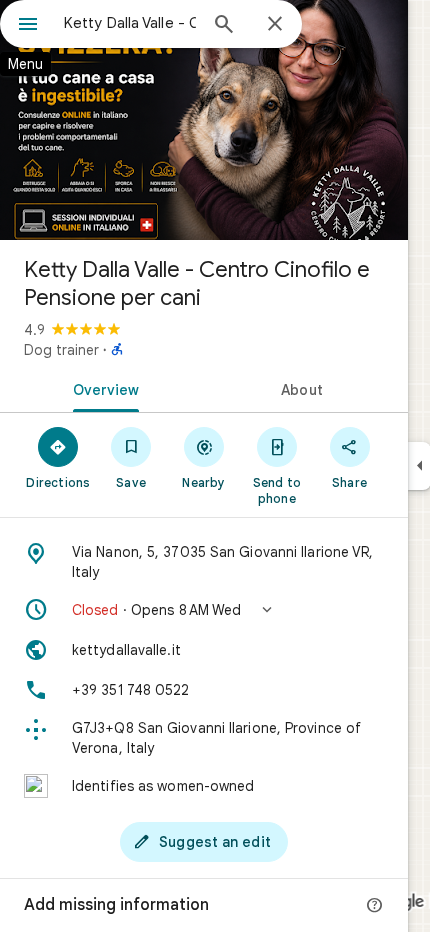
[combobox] (130, 23)
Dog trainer (61, 350)
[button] (204, 610)
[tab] (102, 388)
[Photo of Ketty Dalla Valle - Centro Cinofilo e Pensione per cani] (204, 120)
